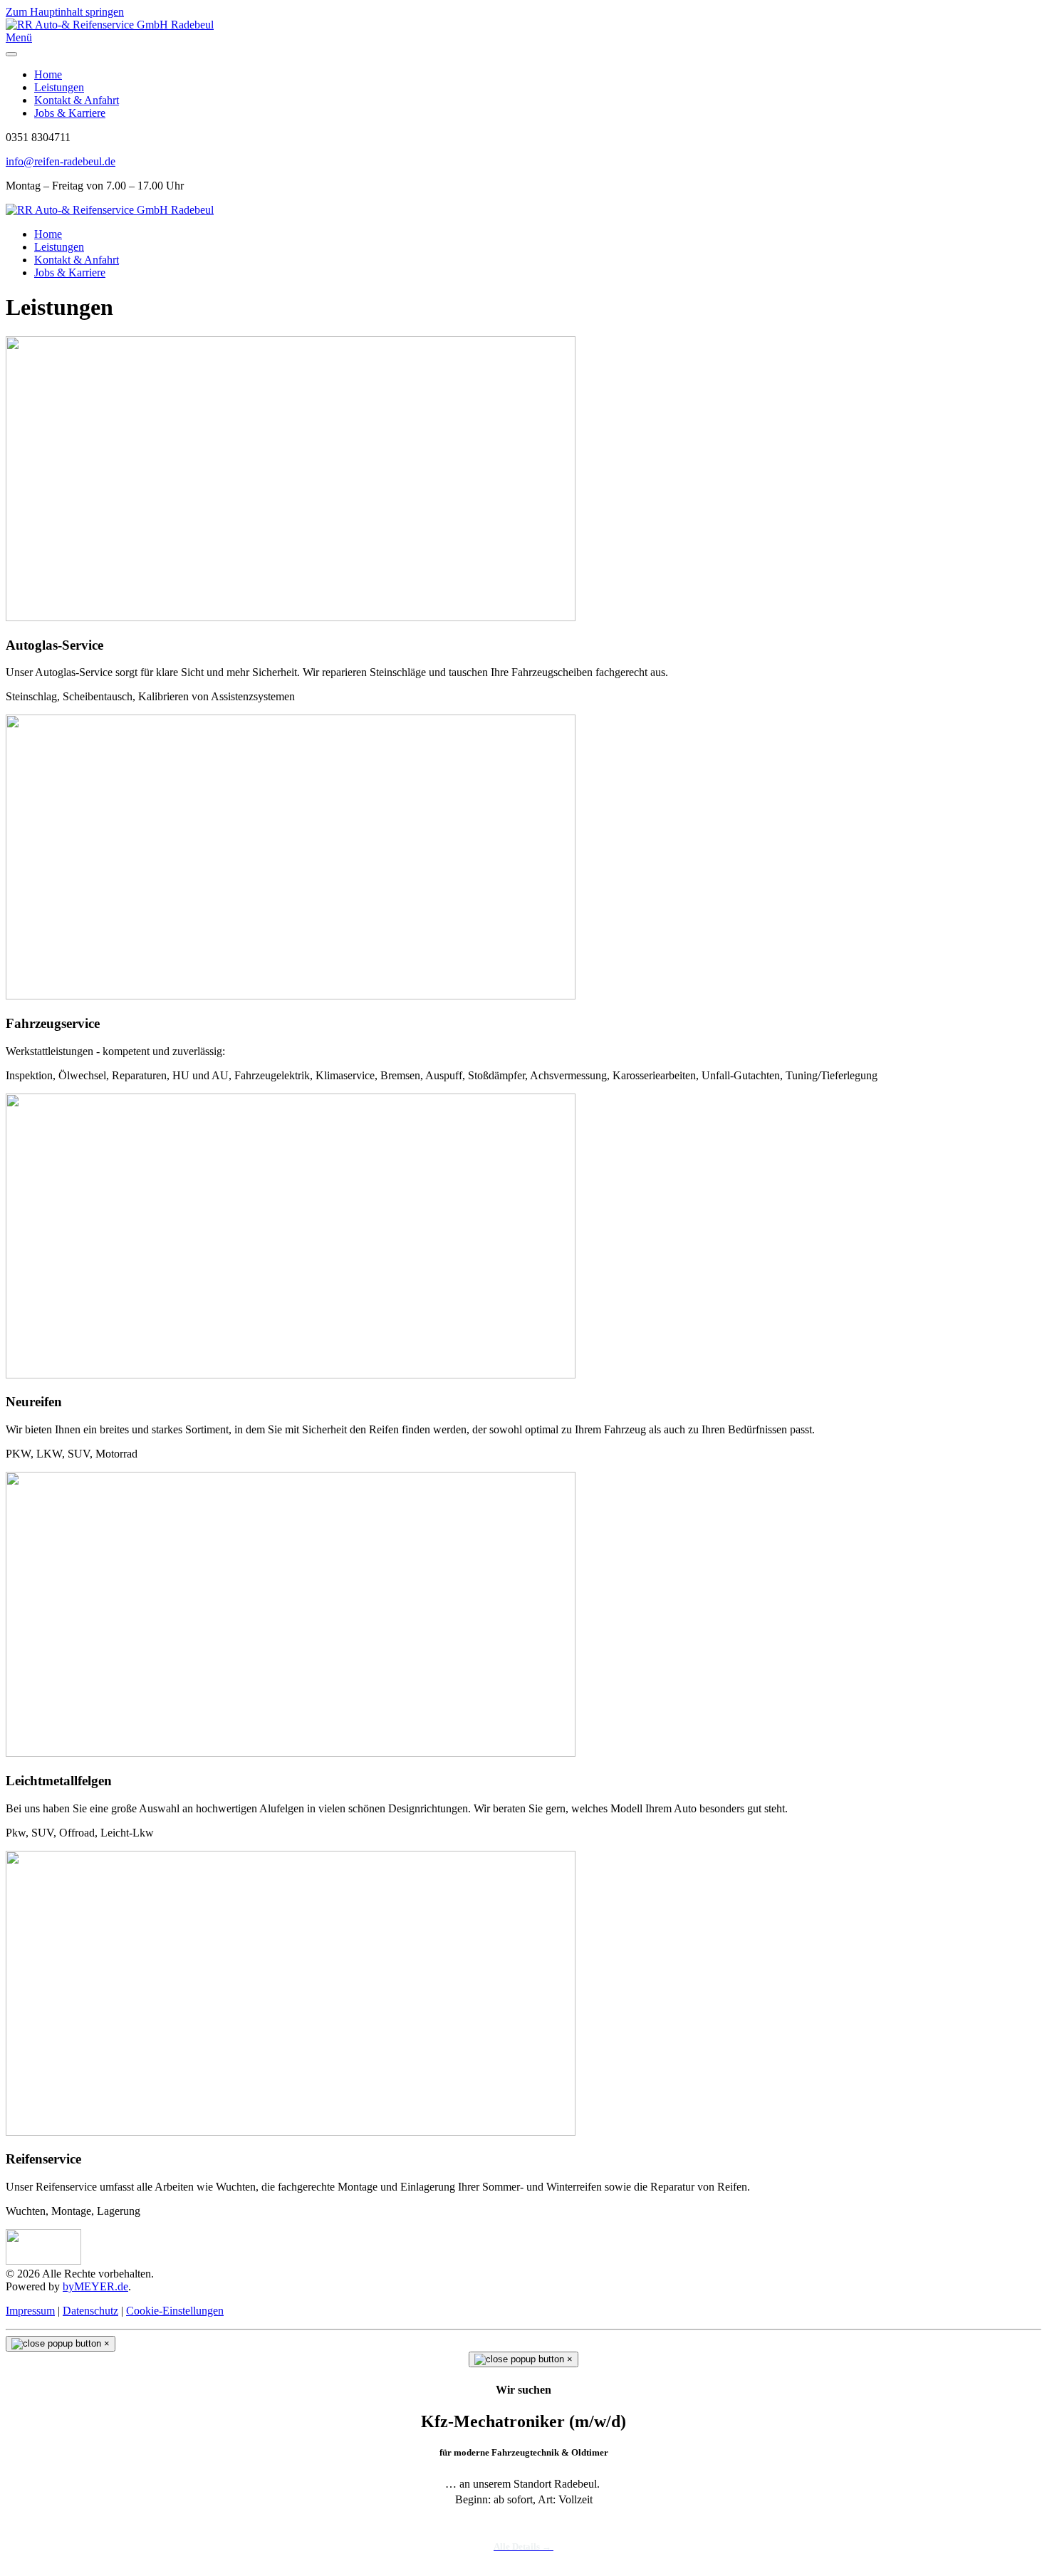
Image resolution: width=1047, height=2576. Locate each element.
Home (48, 74)
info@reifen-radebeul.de (61, 161)
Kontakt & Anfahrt (77, 100)
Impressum (30, 2311)
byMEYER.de (95, 2286)
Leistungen (59, 87)
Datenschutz (90, 2311)
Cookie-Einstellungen (175, 2311)
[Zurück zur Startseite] (110, 25)
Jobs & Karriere (70, 113)
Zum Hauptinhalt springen (65, 12)
